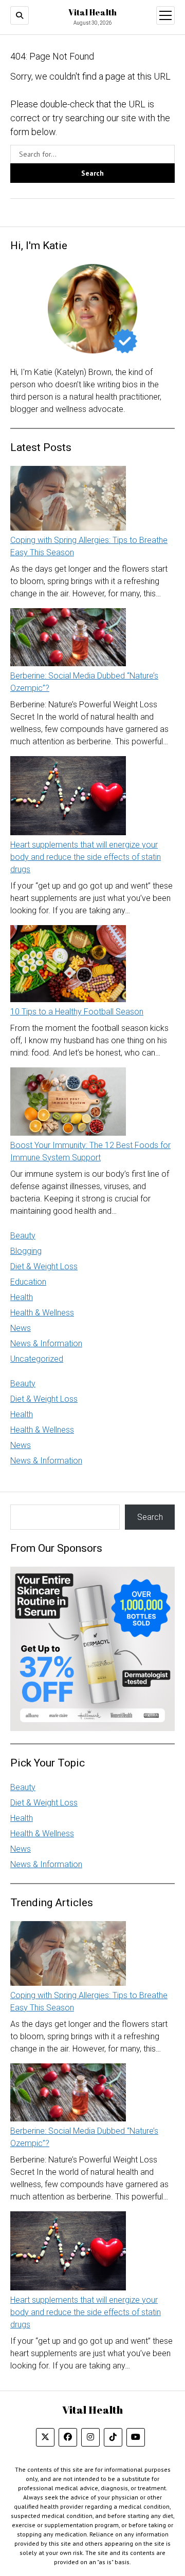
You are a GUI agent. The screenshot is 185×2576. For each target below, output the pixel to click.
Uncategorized (37, 1359)
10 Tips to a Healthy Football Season (77, 1012)
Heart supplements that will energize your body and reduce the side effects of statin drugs (86, 857)
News (21, 1328)
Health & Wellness (42, 1313)
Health (22, 1297)
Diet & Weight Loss (44, 1266)
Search (150, 1517)
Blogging (26, 1251)
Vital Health (92, 12)
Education (28, 1282)
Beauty (23, 1236)
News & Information (46, 1343)
